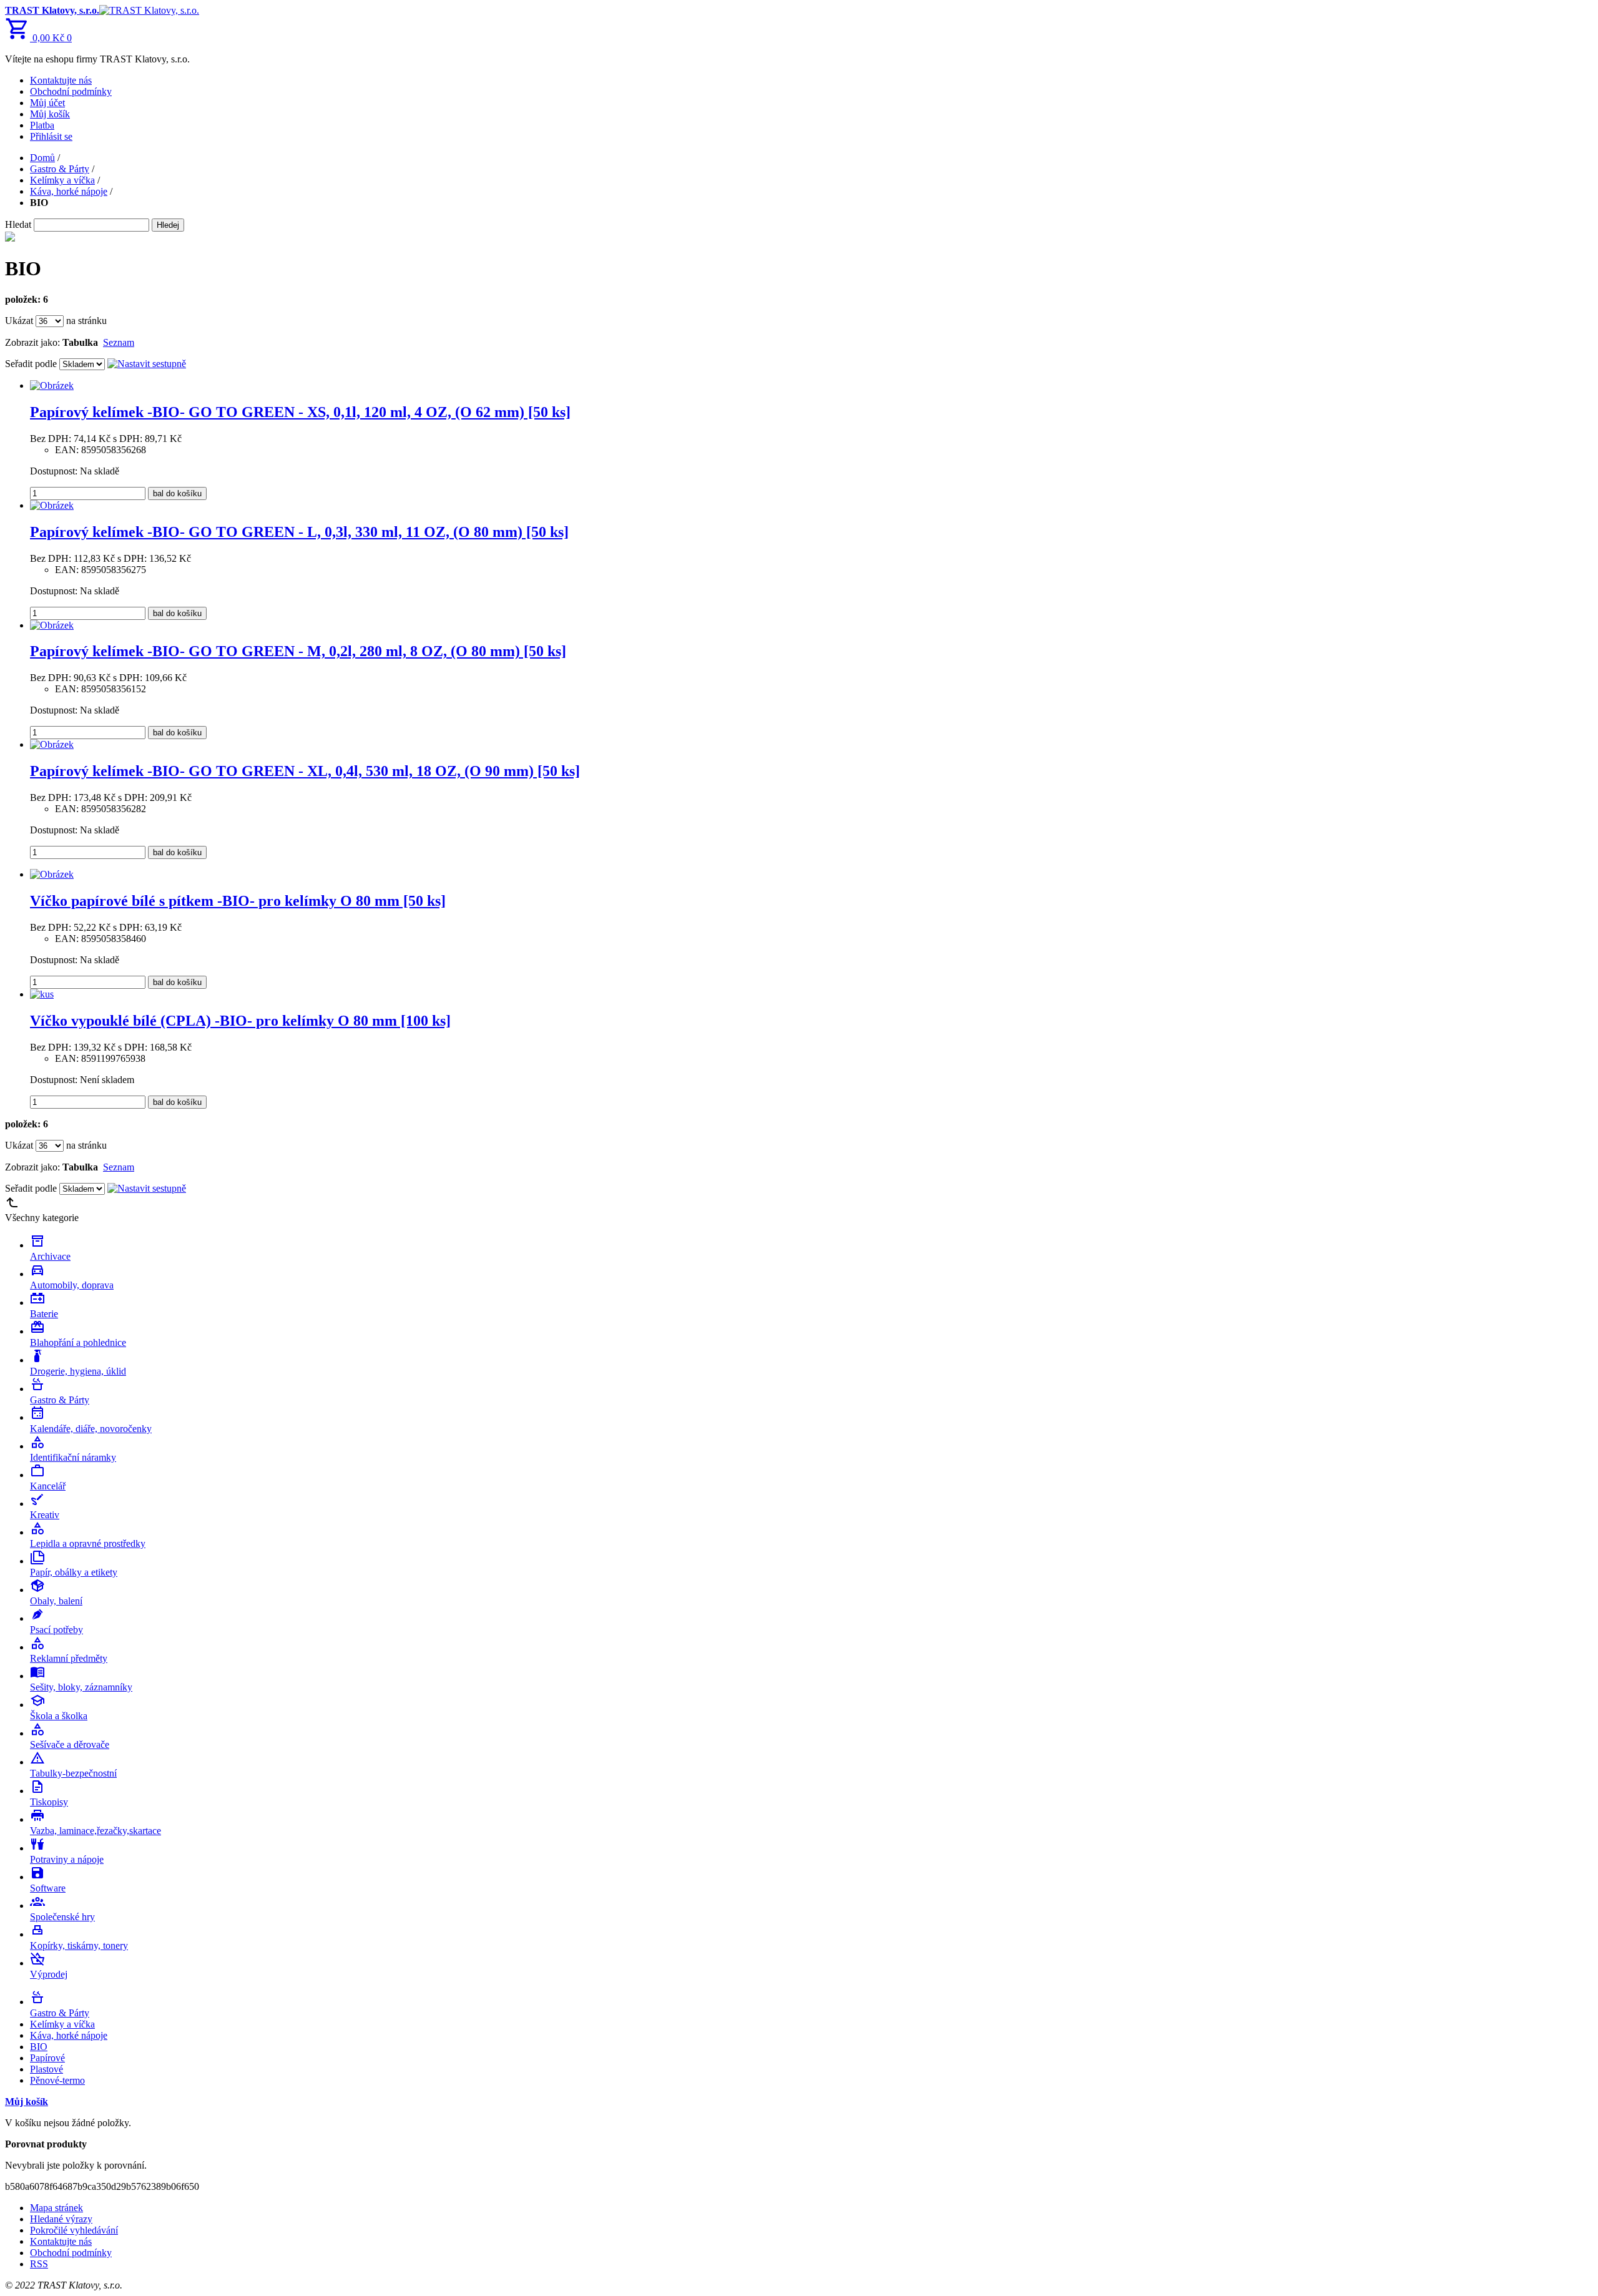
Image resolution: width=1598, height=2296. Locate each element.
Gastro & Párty (60, 169)
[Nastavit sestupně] (147, 364)
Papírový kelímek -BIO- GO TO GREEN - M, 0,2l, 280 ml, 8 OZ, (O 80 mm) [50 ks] (298, 651)
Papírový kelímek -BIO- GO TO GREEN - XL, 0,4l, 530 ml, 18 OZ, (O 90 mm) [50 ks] (305, 771)
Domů (42, 158)
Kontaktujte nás (61, 80)
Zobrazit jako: (32, 342)
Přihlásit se (51, 136)
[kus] (42, 994)
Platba (42, 125)
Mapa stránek (56, 2208)
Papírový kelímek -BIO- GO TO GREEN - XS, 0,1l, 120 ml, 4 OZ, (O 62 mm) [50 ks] (300, 412)
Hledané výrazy (61, 2219)
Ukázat (19, 321)
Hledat (18, 224)
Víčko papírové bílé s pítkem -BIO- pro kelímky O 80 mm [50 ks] (238, 901)
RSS (39, 2264)
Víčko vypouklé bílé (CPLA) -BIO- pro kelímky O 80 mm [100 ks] (240, 1021)
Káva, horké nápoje (69, 191)
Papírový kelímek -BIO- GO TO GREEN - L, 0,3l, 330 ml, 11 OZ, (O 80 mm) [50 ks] (299, 532)
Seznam (119, 342)
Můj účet (47, 103)
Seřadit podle (31, 364)
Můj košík (50, 114)
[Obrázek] (52, 385)
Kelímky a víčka (62, 180)
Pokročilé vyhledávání (74, 2230)
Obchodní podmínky (71, 91)
